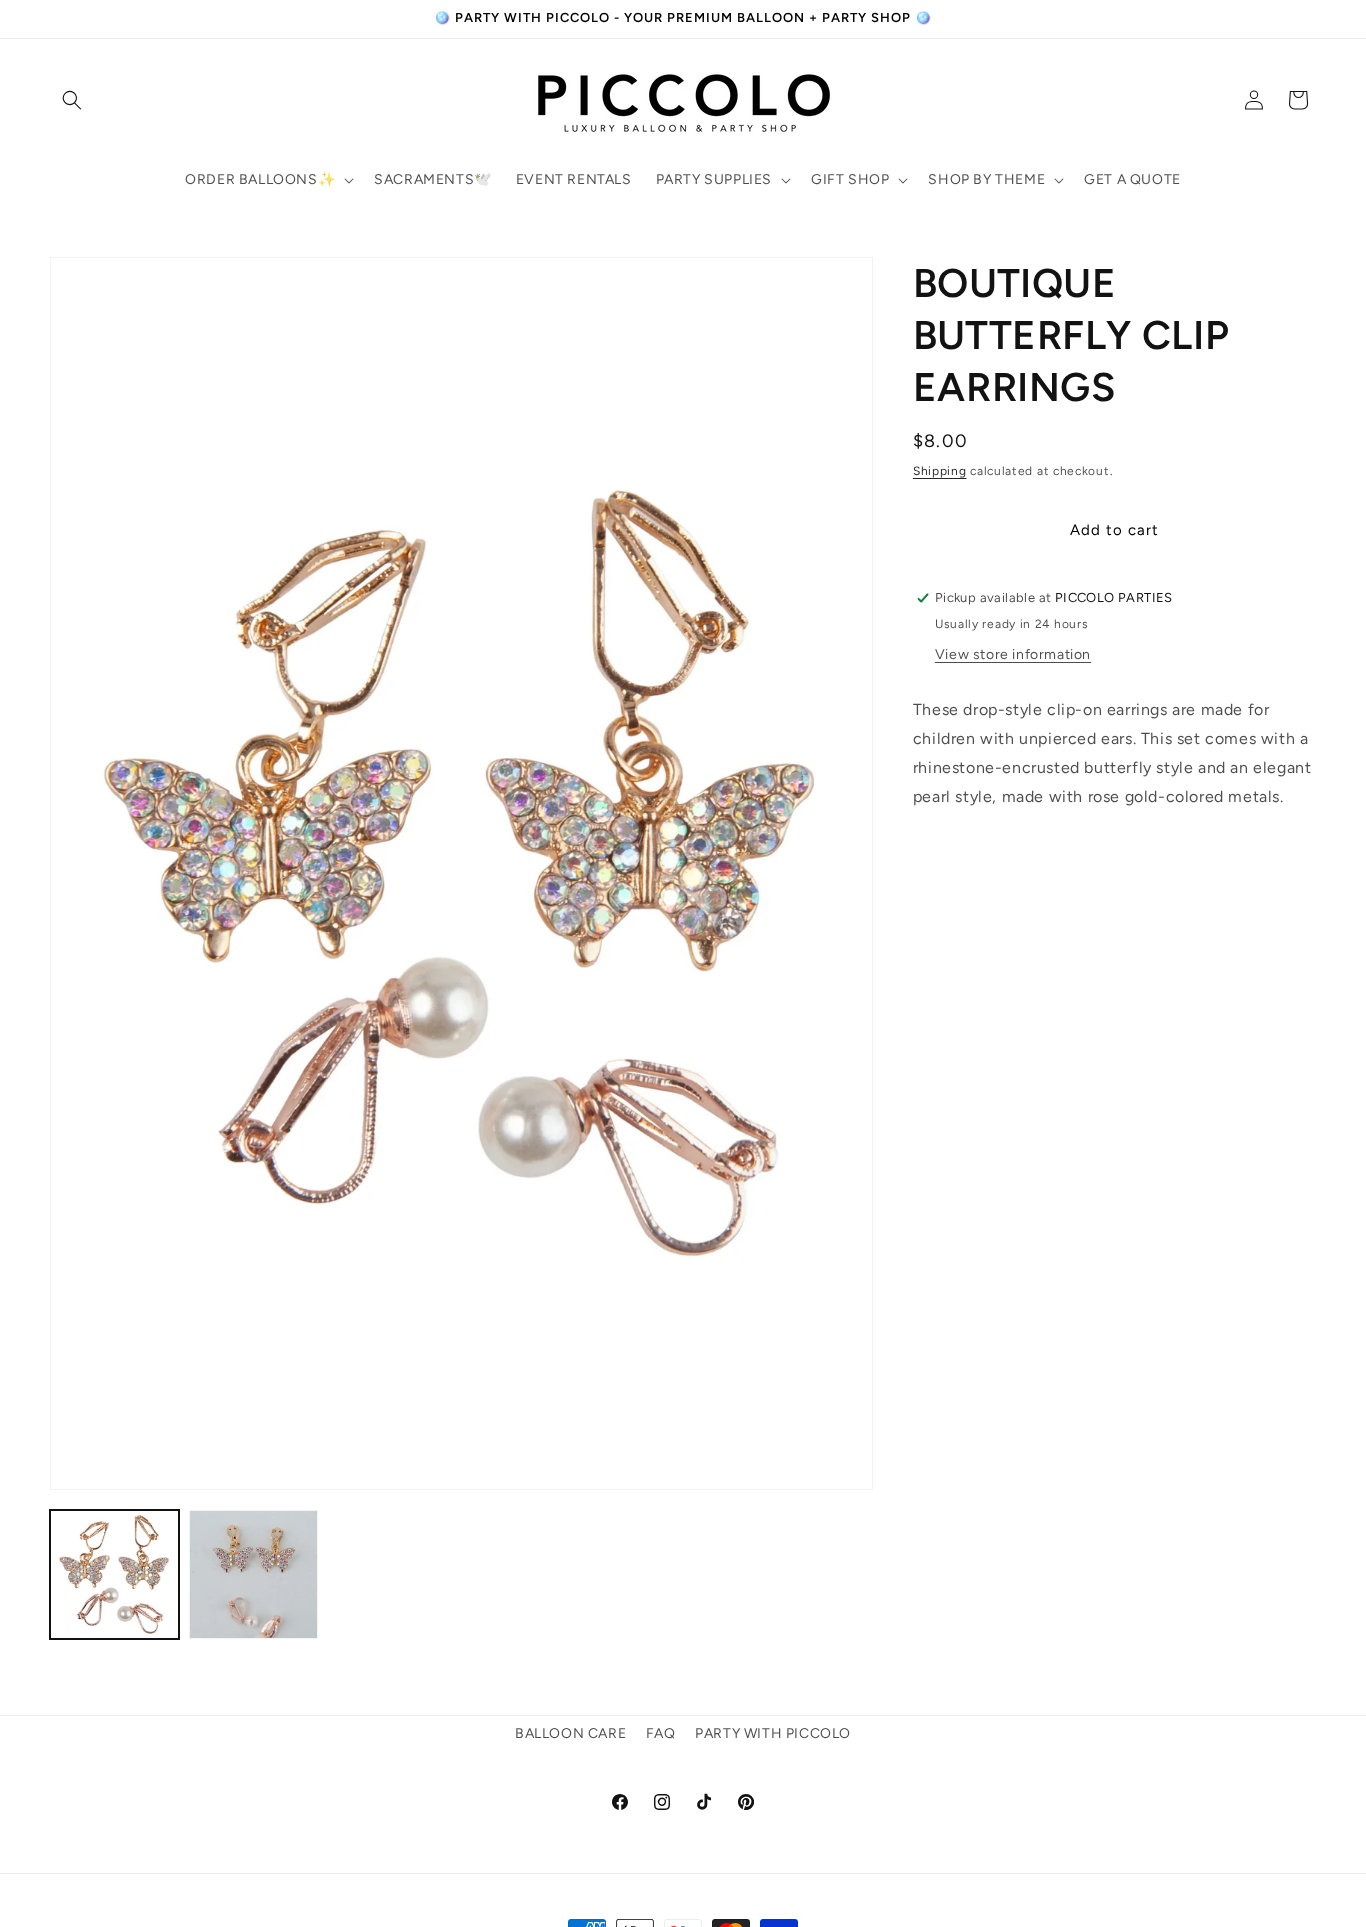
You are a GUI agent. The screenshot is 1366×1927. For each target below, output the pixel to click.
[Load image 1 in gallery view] (114, 1574)
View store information (1013, 654)
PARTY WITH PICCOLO (773, 1733)
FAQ (661, 1733)
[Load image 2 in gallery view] (253, 1574)
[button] (72, 100)
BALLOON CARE (570, 1733)
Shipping (940, 471)
